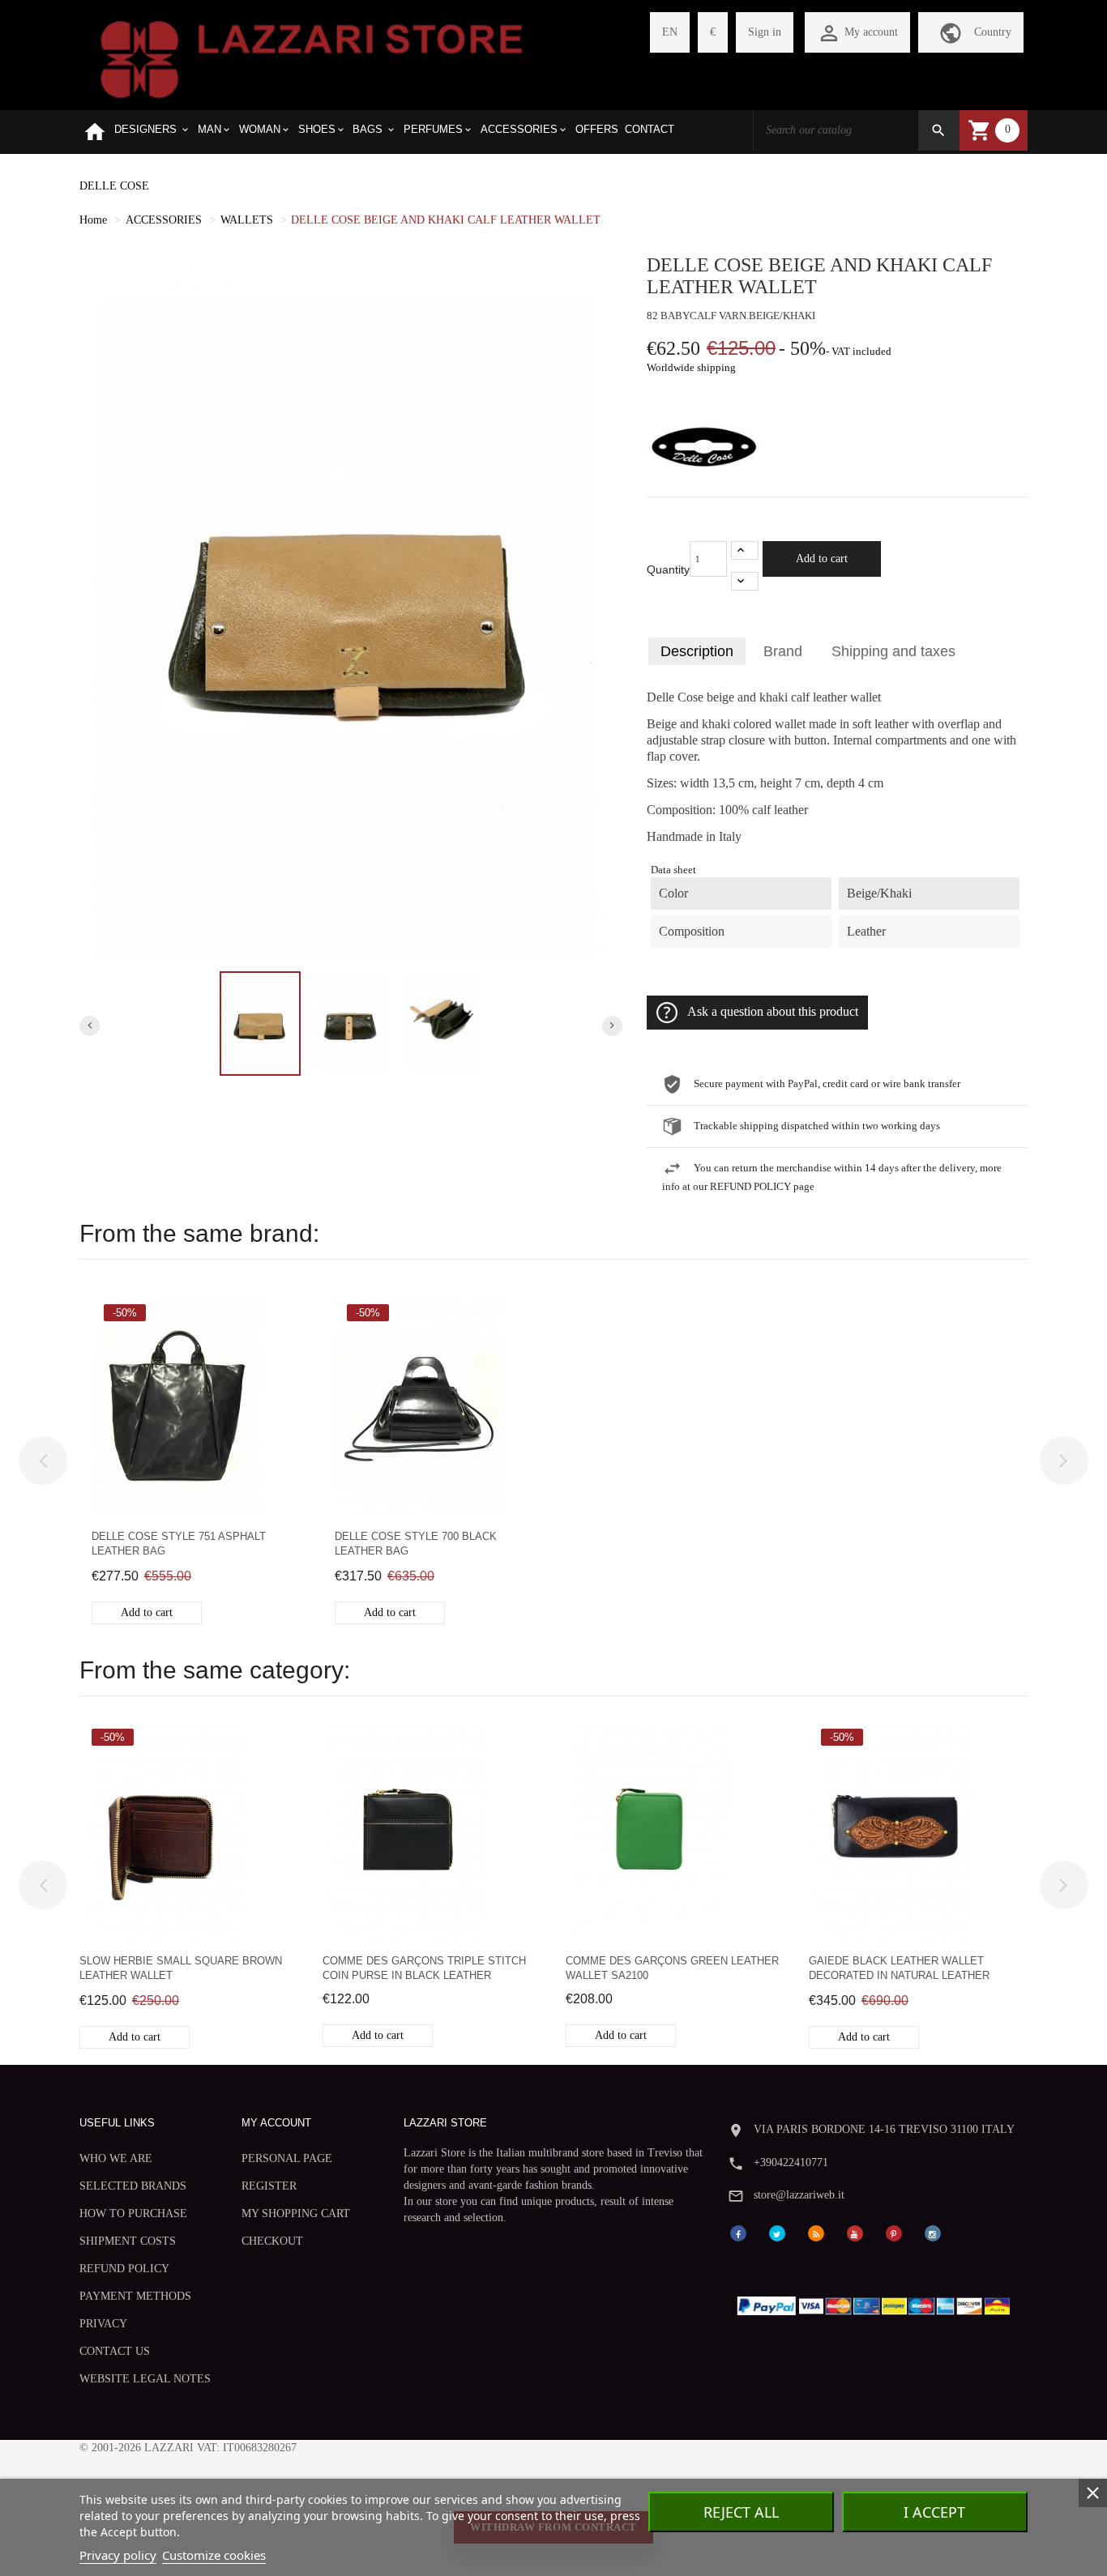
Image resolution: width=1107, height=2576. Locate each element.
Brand (783, 651)
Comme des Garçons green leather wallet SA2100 (672, 1968)
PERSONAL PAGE (287, 2158)
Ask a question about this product (773, 1012)
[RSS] (816, 2232)
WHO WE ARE (116, 2158)
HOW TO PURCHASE (133, 2213)
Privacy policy (118, 2555)
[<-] (43, 1461)
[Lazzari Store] (312, 58)
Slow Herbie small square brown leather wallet (181, 1968)
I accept (934, 2512)
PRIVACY (103, 2324)
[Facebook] (738, 2232)
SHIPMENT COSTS (128, 2241)
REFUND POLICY (124, 2269)
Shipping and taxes (893, 651)
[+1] (745, 550)
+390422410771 (791, 2162)
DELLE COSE (114, 186)
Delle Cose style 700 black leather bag (416, 1544)
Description (697, 651)
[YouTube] (855, 2232)
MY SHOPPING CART (296, 2213)
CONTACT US (115, 2351)
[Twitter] (777, 2232)
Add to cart (822, 559)
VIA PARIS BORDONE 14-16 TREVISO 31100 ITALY (884, 2129)
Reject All (741, 2512)
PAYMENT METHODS (135, 2296)
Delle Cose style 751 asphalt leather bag (179, 1544)
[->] (1064, 1461)
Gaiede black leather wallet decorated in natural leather (899, 1968)
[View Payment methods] (877, 2303)
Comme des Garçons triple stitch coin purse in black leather (424, 1968)
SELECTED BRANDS (133, 2186)
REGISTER (269, 2186)
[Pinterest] (894, 2232)
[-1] (745, 581)
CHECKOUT (272, 2241)
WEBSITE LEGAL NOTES (145, 2379)
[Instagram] (933, 2232)
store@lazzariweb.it (799, 2195)
